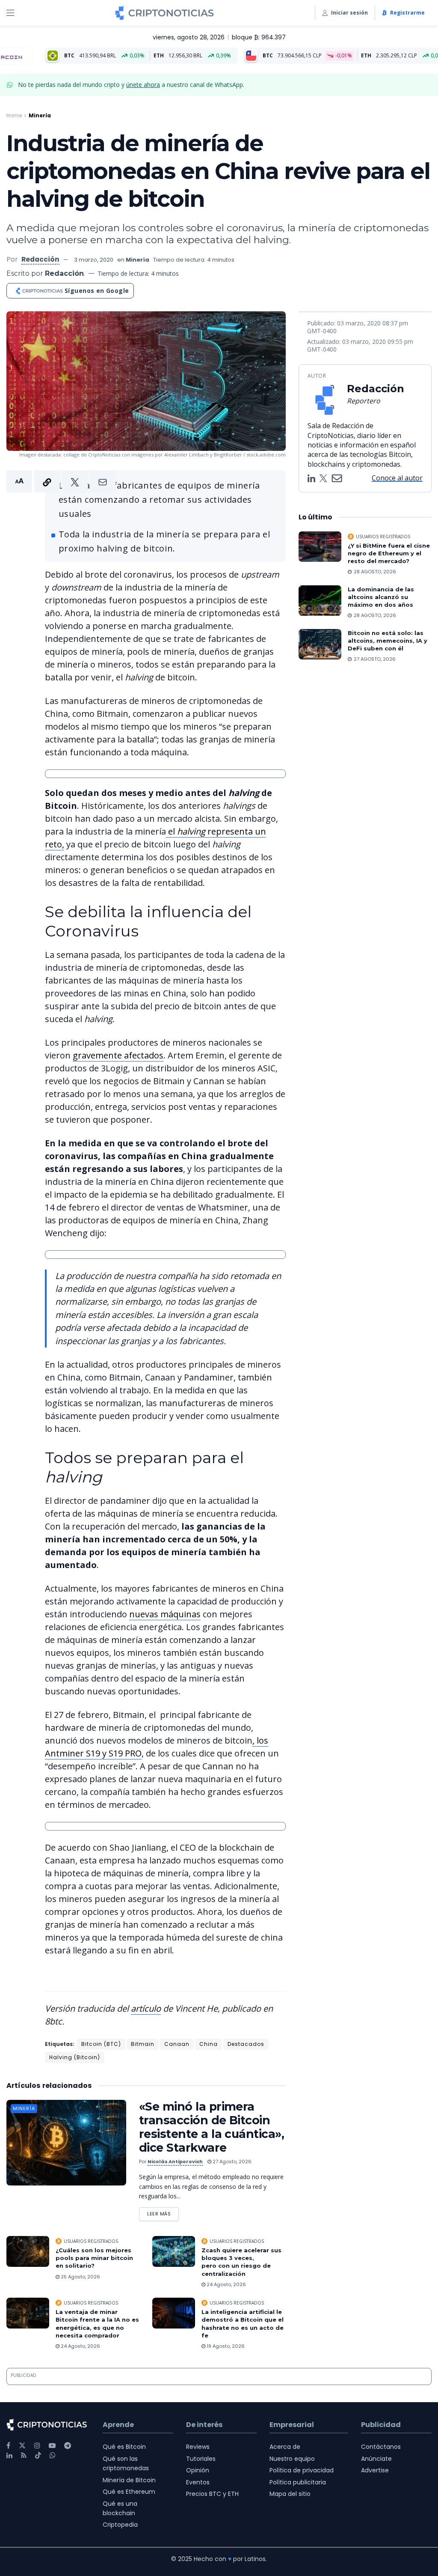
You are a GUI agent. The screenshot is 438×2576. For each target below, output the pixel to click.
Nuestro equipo (292, 2459)
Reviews (198, 2447)
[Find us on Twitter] (22, 2446)
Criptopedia (120, 2525)
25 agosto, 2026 (80, 2277)
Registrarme (407, 13)
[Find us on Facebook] (8, 2446)
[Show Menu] (10, 13)
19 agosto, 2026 (225, 2346)
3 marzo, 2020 (94, 260)
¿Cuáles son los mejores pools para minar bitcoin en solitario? (94, 2258)
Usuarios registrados (91, 2241)
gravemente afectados (118, 1055)
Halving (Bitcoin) (75, 2057)
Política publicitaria (298, 2482)
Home (14, 115)
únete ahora (143, 85)
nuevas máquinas (165, 1614)
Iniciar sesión (349, 13)
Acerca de (285, 2447)
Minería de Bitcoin (129, 2480)
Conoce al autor (397, 478)
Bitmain (143, 2044)
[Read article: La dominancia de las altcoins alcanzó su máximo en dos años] (320, 601)
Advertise (375, 2470)
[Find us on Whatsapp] (53, 2455)
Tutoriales (201, 2459)
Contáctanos (381, 2447)
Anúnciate (376, 2459)
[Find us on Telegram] (68, 2446)
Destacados (246, 2044)
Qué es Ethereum (129, 2492)
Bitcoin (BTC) (101, 2044)
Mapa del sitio (290, 2494)
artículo (146, 2008)
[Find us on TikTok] (38, 2456)
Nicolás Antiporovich (175, 2162)
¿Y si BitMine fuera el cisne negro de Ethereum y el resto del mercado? (389, 553)
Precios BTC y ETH (212, 2494)
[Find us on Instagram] (37, 2446)
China (209, 2044)
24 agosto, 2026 (226, 2284)
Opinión (198, 2470)
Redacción (40, 259)
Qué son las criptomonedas (126, 2463)
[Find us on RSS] (24, 2455)
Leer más (163, 2212)
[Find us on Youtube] (52, 2446)
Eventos (198, 2482)
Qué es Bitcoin (124, 2447)
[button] (61, 481)
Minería (40, 115)
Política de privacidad (302, 2470)
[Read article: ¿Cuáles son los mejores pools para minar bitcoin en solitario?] (28, 2251)
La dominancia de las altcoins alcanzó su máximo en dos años (381, 597)
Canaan (177, 2044)
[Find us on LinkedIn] (9, 2455)
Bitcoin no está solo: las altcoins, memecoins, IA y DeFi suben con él (388, 641)
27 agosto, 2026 (231, 2162)
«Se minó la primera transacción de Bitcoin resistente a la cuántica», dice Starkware (212, 2127)
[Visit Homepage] (164, 13)
